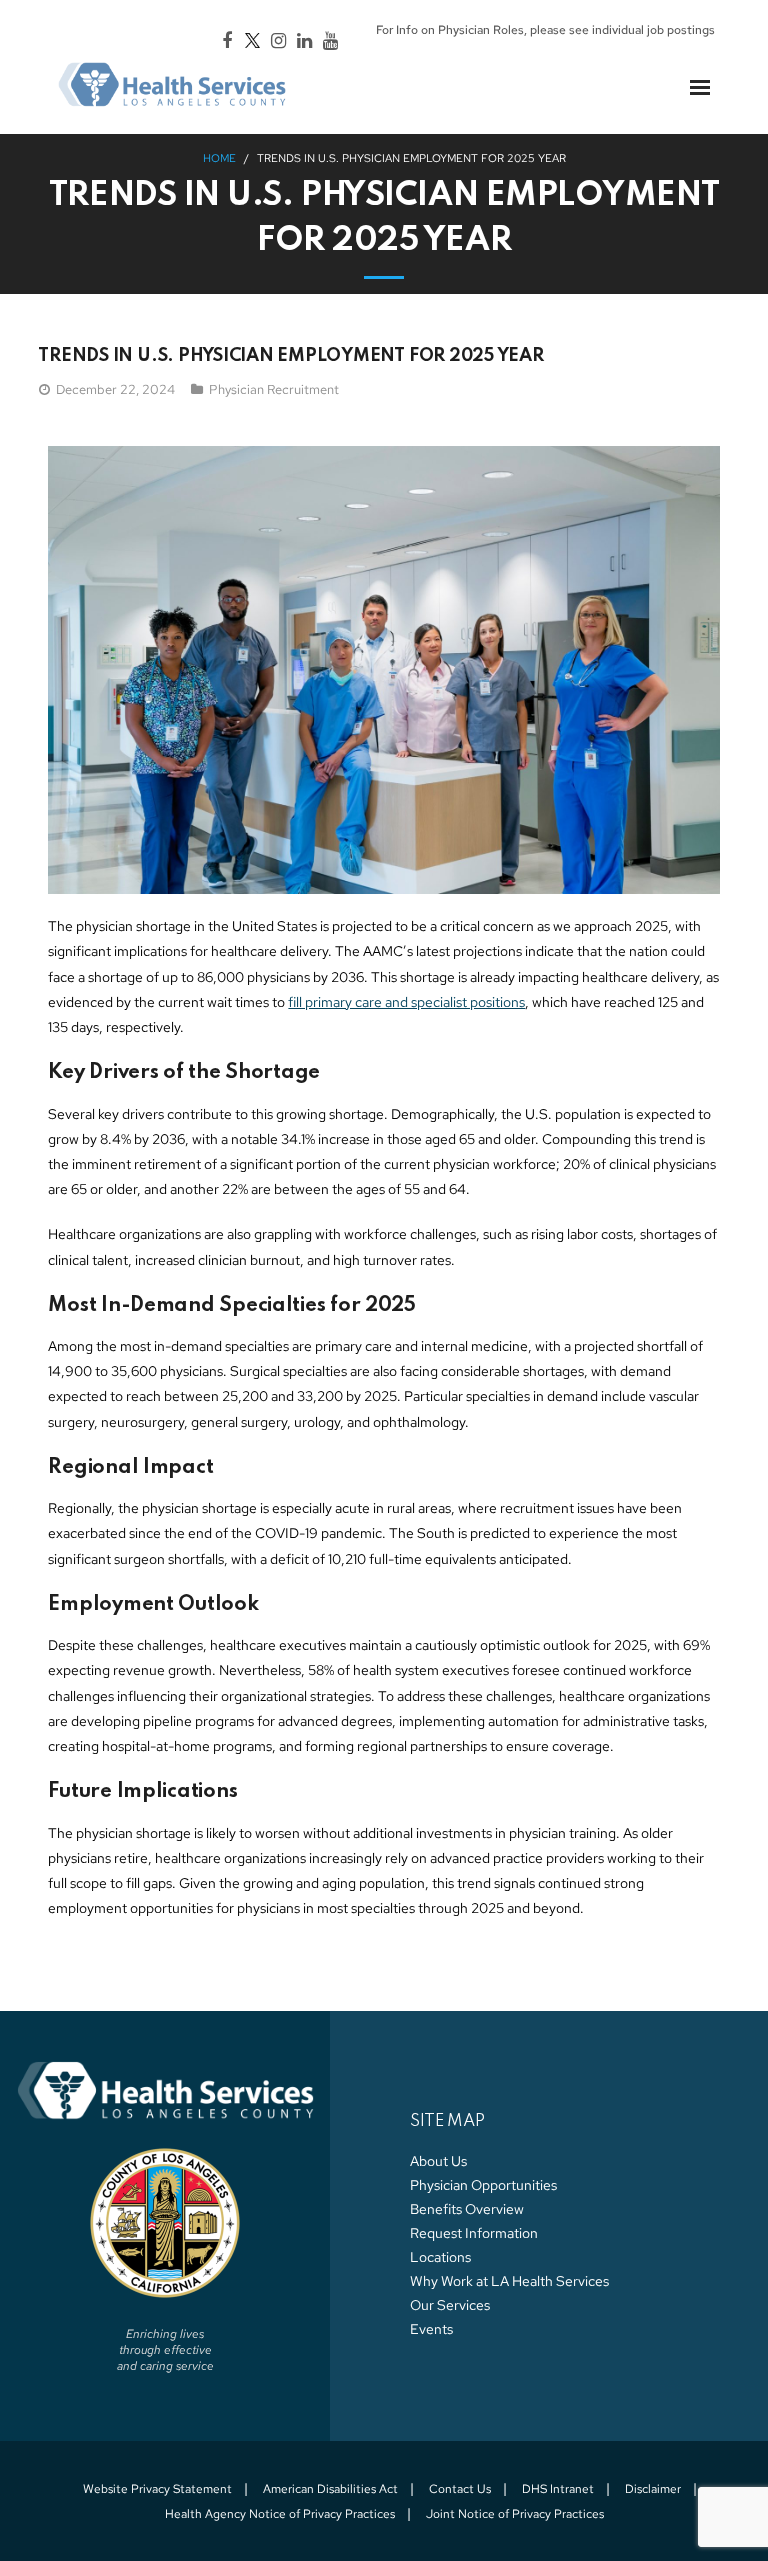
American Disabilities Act (330, 2489)
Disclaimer (653, 2489)
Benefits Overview (467, 2209)
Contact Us (460, 2489)
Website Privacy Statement (157, 2489)
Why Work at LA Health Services (509, 2281)
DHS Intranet (558, 2489)
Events (431, 2329)
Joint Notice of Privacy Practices (515, 2514)
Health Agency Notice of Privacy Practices (280, 2514)
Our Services (450, 2305)
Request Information (474, 2233)
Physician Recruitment (274, 389)
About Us (438, 2161)
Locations (440, 2257)
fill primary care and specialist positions (406, 1002)
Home (219, 158)
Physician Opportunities (483, 2185)
